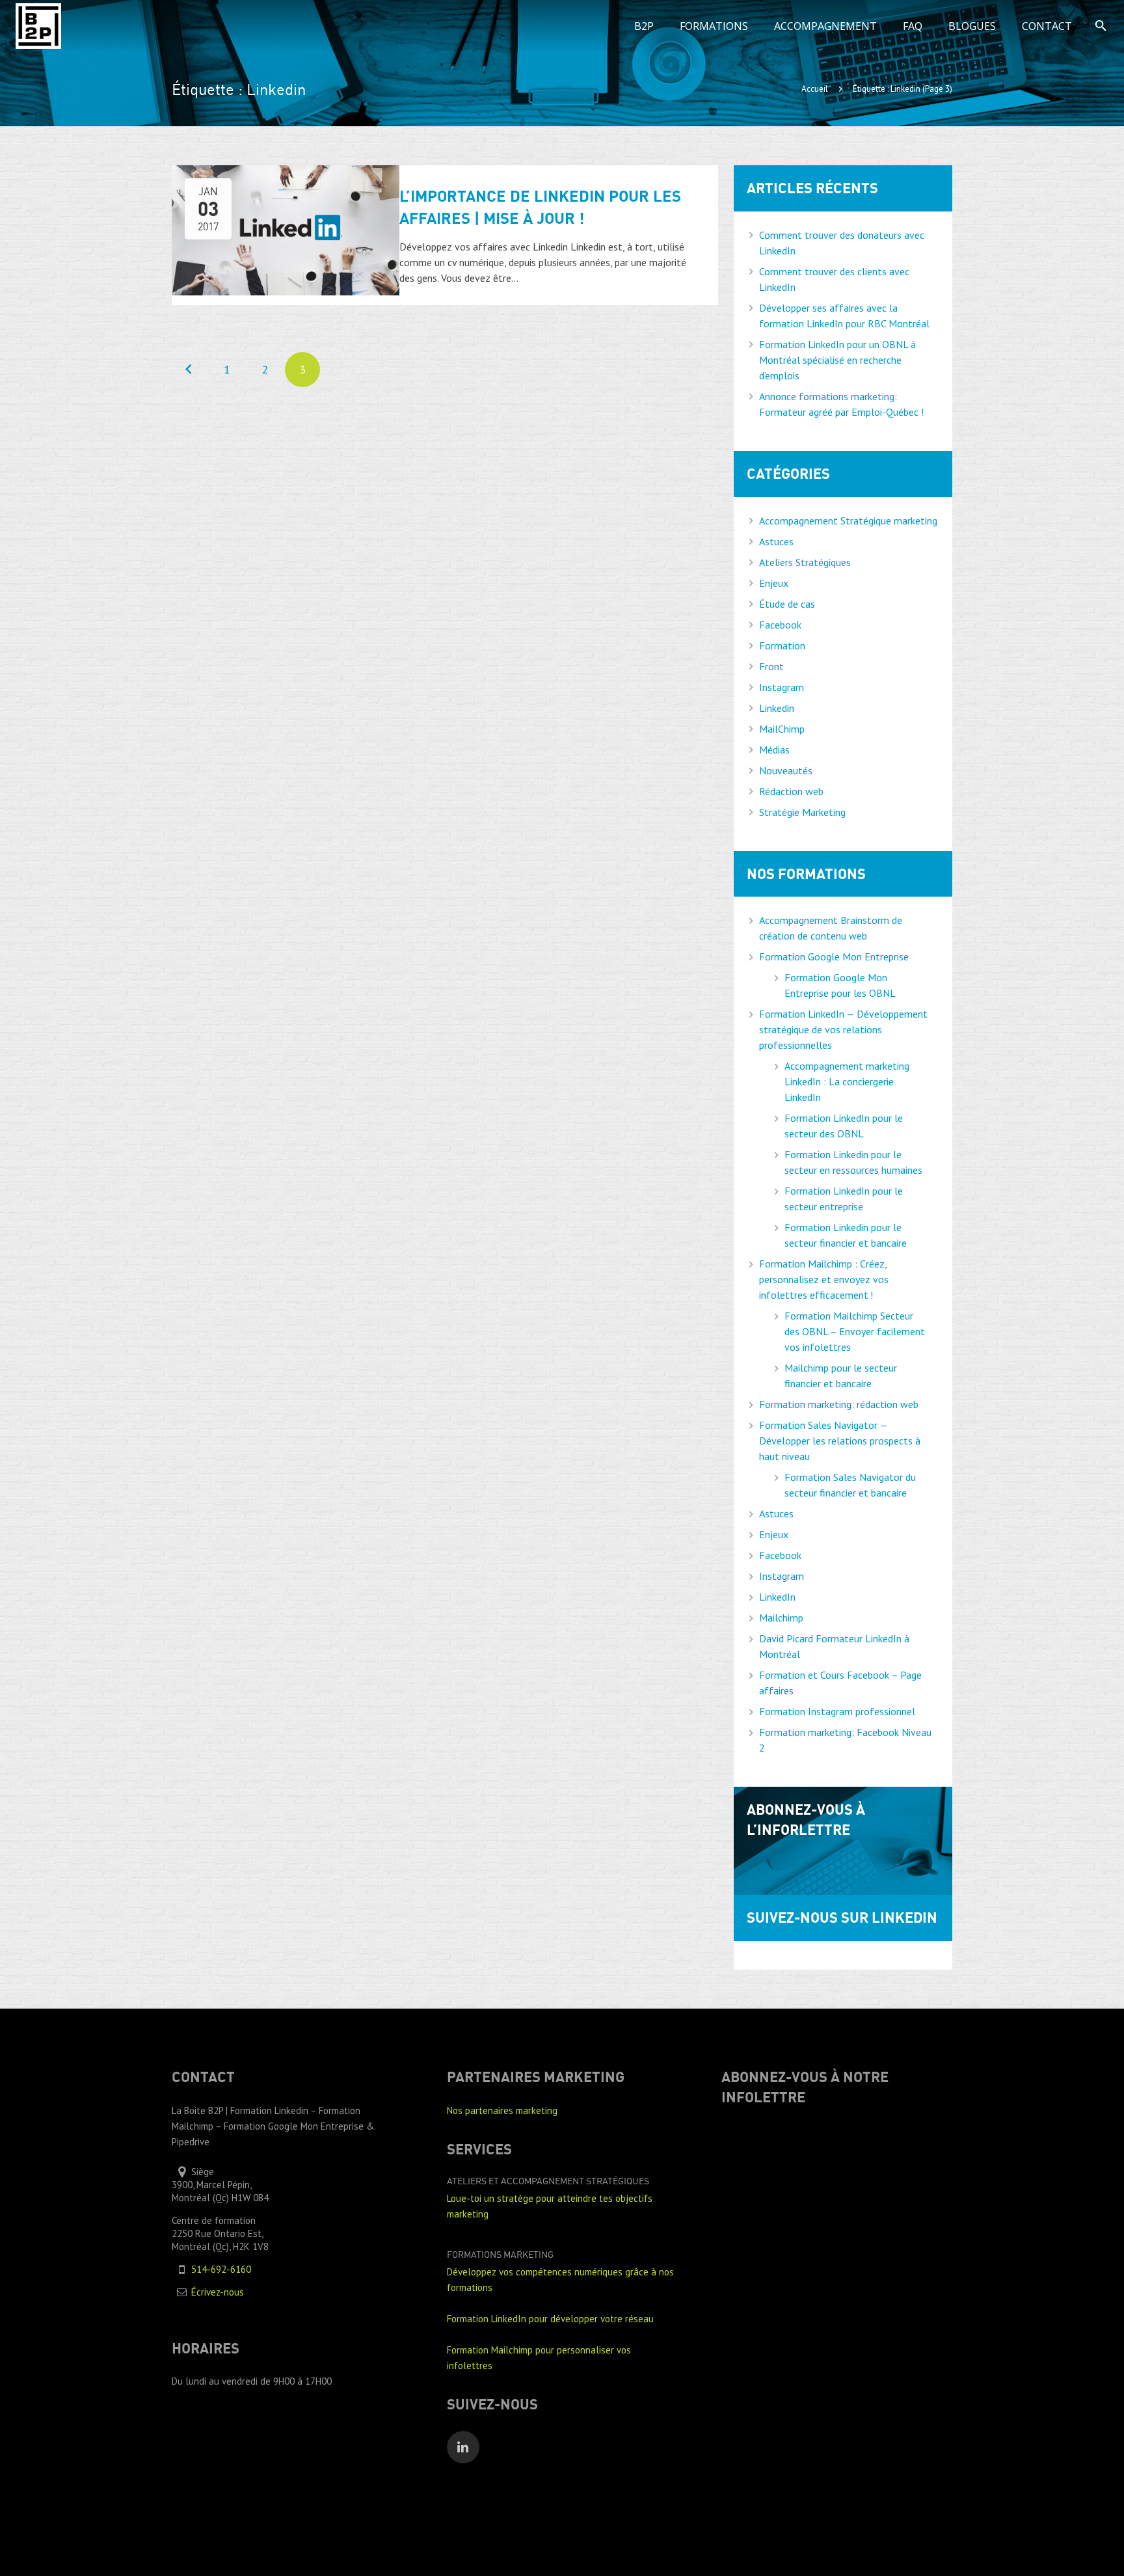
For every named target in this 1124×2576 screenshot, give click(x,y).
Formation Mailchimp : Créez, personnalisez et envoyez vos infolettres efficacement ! (824, 1279)
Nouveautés (786, 770)
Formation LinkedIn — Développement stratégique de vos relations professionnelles (843, 1029)
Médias (774, 750)
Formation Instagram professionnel (837, 1711)
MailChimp (782, 729)
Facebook (780, 625)
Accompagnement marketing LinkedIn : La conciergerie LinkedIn (847, 1081)
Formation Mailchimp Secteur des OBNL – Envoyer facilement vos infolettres (855, 1331)
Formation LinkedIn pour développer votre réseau (550, 2319)
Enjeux (774, 583)
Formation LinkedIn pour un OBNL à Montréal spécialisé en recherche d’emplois (837, 360)
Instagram (782, 687)
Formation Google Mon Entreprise (834, 956)
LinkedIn (777, 1597)
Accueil (815, 89)
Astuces (776, 541)
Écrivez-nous (218, 2292)
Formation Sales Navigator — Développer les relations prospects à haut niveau (840, 1441)
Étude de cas (787, 604)
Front (771, 666)
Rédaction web (791, 791)
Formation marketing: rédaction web (839, 1404)
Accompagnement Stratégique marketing (848, 521)
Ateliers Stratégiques (805, 562)
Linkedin (777, 708)
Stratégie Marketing (802, 812)
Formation (782, 645)
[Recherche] (1101, 26)
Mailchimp (781, 1618)
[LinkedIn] (463, 2447)
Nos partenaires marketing (502, 2110)
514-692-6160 (221, 2269)
